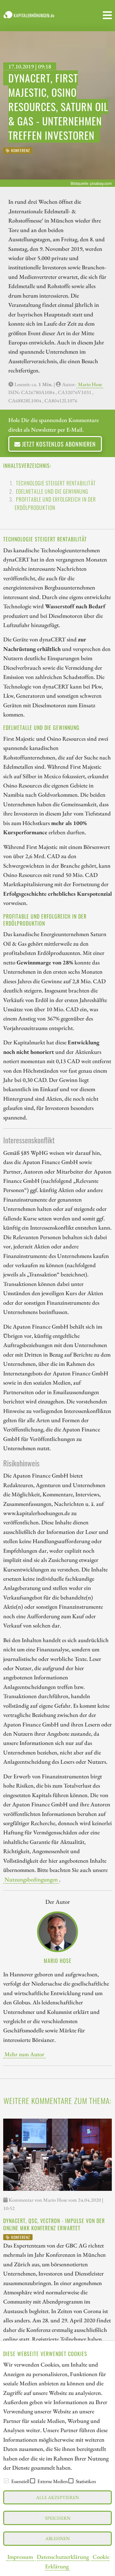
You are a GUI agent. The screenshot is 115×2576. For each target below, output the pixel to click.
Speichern (58, 2518)
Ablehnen (57, 2538)
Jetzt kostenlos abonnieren (58, 444)
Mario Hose (90, 384)
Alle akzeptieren (57, 2497)
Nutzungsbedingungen (31, 1879)
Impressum (20, 2557)
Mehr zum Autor (24, 2054)
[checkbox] (6, 2481)
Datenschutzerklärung (63, 2557)
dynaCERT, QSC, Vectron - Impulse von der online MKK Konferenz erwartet (54, 2224)
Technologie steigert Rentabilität (56, 483)
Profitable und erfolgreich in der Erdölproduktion (55, 504)
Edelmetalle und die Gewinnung (52, 491)
